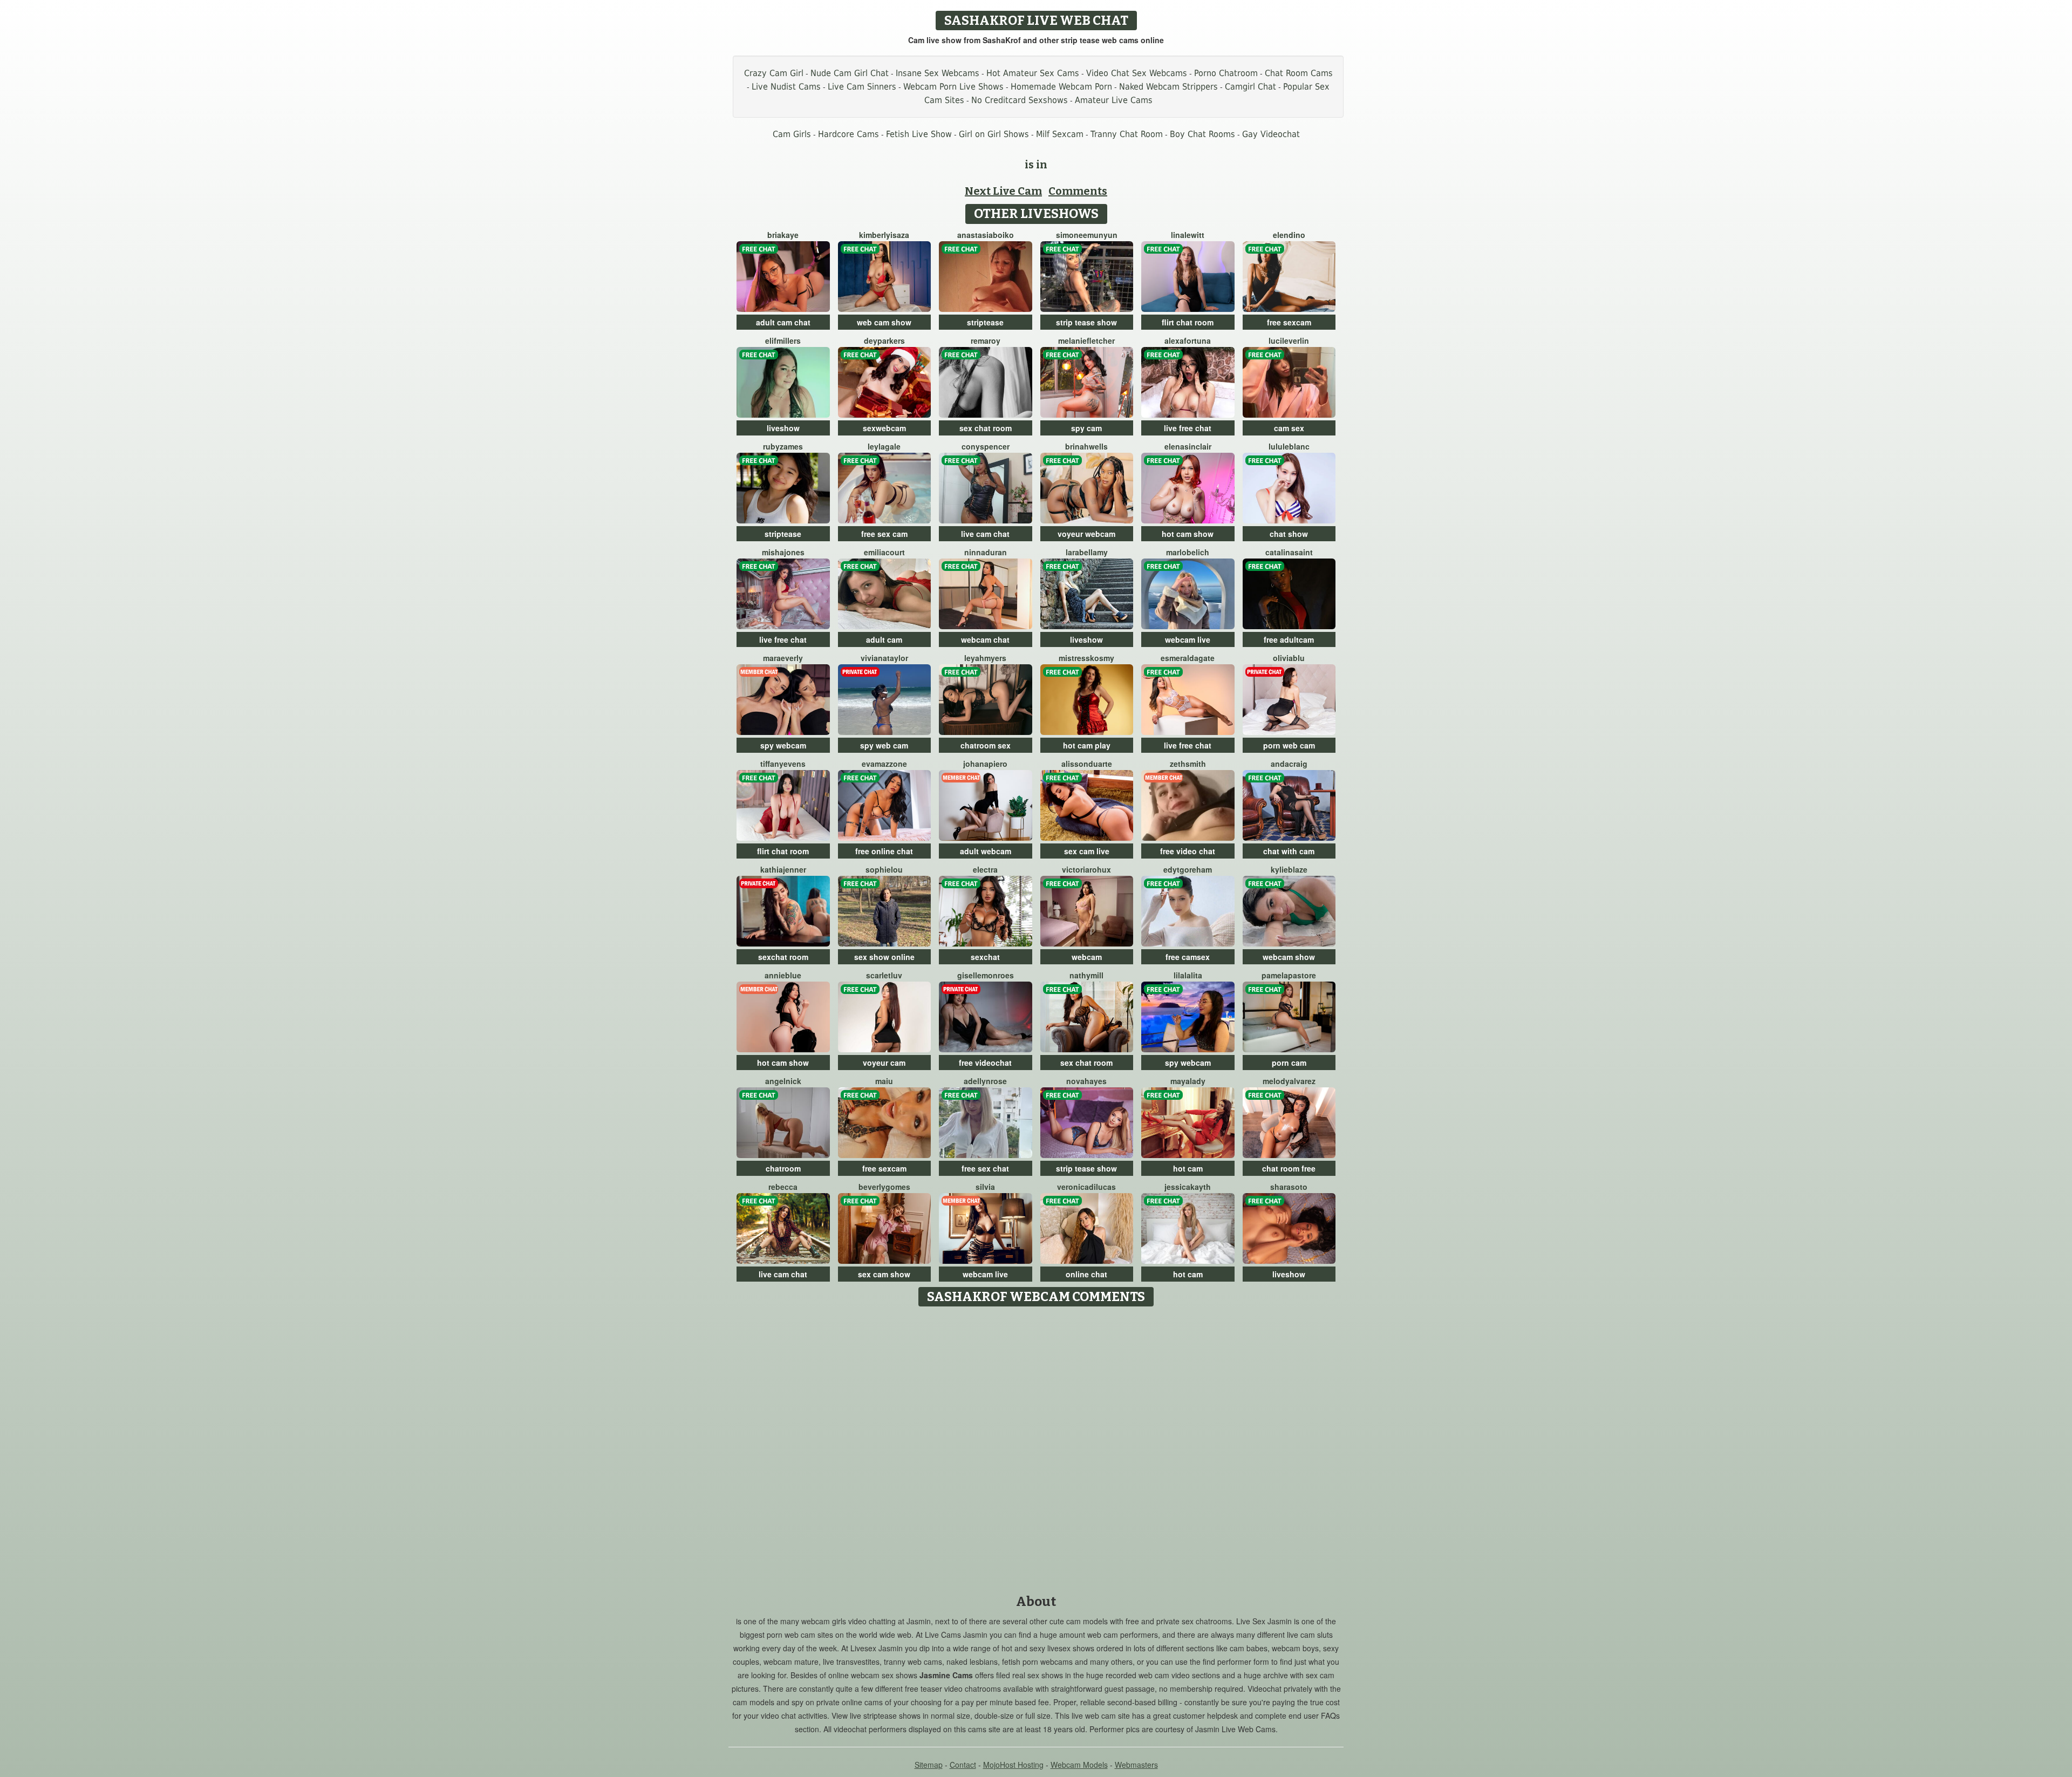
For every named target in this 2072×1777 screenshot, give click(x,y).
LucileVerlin (1289, 341)
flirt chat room (1188, 322)
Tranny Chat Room (1127, 134)
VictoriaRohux (1086, 869)
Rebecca (783, 1187)
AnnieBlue (783, 975)
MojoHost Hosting (1013, 1765)
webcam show (1289, 957)
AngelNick (783, 1081)
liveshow (783, 428)
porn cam (1289, 1063)
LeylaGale (884, 446)
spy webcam (783, 745)
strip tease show (1086, 322)
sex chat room (986, 428)
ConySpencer (986, 446)
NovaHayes (1086, 1081)
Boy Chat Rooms (1202, 134)
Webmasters (1136, 1765)
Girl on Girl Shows (994, 134)
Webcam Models (1079, 1765)
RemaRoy (986, 341)
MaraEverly (783, 658)
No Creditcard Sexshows (1020, 100)
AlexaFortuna (1188, 341)
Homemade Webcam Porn (1061, 87)
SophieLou (884, 869)
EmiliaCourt (884, 552)
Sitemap (929, 1765)
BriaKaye (783, 235)
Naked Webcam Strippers (1168, 87)
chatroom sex (986, 745)
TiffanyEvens (783, 764)
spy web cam (884, 745)
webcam (1087, 957)
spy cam (1086, 428)
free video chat (1188, 851)
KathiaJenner (783, 869)
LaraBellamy (1087, 552)
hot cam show (1188, 534)
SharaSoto (1289, 1187)
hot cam (1188, 1168)
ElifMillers (783, 341)
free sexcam (1289, 322)
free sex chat (985, 1168)
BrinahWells (1086, 446)
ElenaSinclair (1188, 446)
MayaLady (1188, 1081)
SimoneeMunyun (1087, 235)
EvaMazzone (884, 764)
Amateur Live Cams (1114, 100)
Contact (963, 1765)
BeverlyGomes (884, 1187)
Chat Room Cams (1299, 73)
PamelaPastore (1289, 975)
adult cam (884, 639)
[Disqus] (1036, 1447)
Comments (1078, 191)
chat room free (1289, 1168)
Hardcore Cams (848, 134)
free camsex (1188, 957)
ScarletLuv (884, 975)
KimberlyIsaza (884, 235)
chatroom (783, 1168)
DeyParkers (884, 341)
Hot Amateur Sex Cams (1033, 73)
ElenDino (1289, 235)
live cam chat (985, 534)
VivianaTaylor (884, 658)
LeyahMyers (985, 658)
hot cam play (1087, 745)
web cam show (884, 322)
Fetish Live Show (919, 134)
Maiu (884, 1081)
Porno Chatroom (1226, 73)
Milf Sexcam (1060, 134)
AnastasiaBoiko (986, 235)
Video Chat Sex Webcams (1137, 73)
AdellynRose (985, 1081)
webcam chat (985, 639)
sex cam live (1087, 851)
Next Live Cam (1003, 191)
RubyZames (783, 446)
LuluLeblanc (1289, 446)
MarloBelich (1188, 552)
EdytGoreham (1188, 869)
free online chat (884, 851)
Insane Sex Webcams (938, 73)
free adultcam (1289, 639)
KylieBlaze (1289, 869)
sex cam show (884, 1274)
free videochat (985, 1063)
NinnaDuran (986, 552)
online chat (1086, 1274)
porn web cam (1289, 745)
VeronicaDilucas (1086, 1187)
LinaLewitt (1188, 235)
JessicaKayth (1188, 1187)
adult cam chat (783, 322)
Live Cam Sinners (862, 87)
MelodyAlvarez (1289, 1081)
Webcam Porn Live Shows (953, 87)
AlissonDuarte (1087, 764)
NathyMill (1086, 975)
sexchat (985, 957)
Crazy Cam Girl (774, 73)
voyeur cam (884, 1063)
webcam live (1188, 639)
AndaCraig (1289, 764)
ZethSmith (1188, 764)
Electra (985, 869)
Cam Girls (792, 134)
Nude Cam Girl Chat (850, 73)
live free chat (1188, 428)
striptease (985, 322)
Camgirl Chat (1250, 87)
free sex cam (884, 534)
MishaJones (783, 552)
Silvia (985, 1187)
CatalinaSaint (1289, 552)
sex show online (884, 957)
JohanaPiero (985, 764)
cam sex (1289, 428)
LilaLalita (1188, 975)
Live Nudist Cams (786, 87)
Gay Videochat (1271, 134)
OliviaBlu (1289, 658)
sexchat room (783, 957)
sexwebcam (884, 428)
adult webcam (986, 851)
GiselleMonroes (986, 975)
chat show (1289, 534)
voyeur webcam (1086, 534)
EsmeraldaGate (1188, 658)
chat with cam (1289, 851)
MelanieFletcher (1086, 341)
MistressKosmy (1086, 658)
